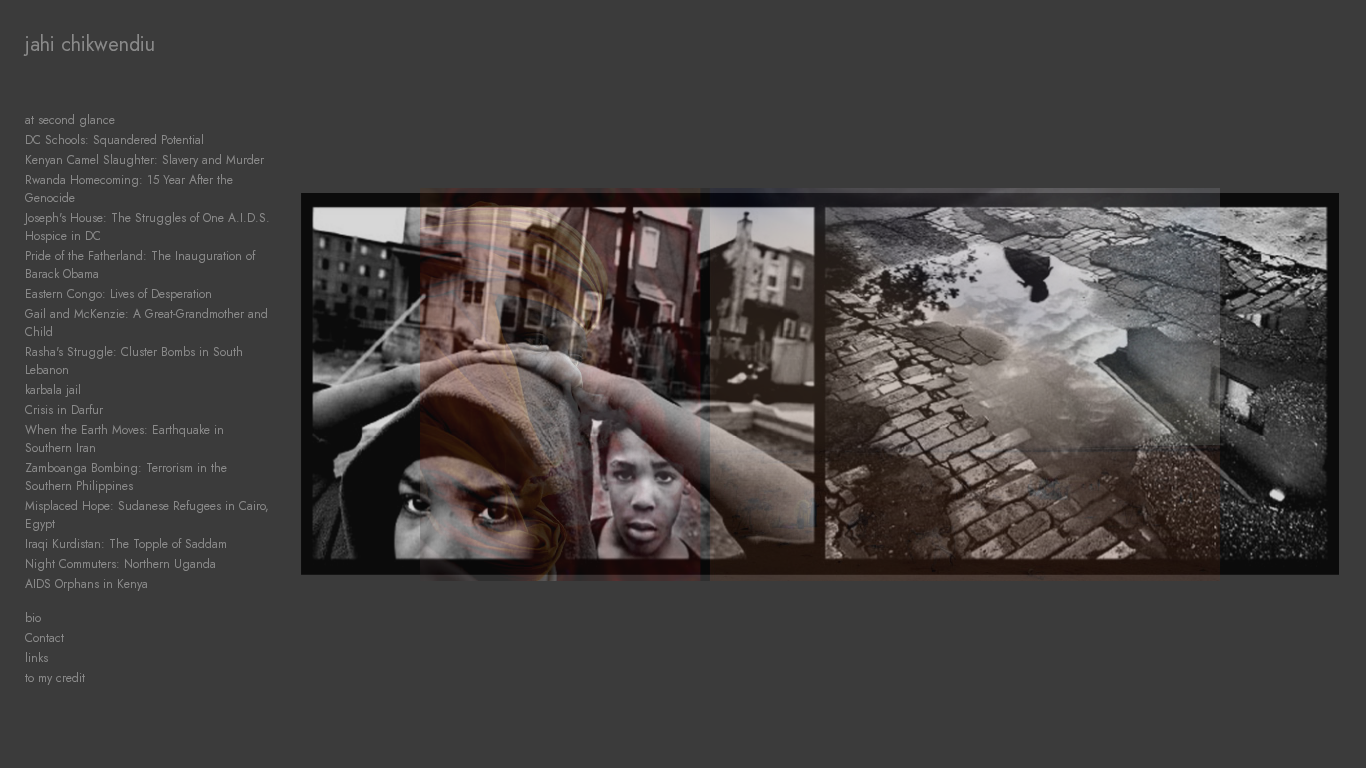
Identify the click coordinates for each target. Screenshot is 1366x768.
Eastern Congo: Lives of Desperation (118, 294)
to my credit (55, 678)
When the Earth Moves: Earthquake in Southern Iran (124, 439)
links (36, 658)
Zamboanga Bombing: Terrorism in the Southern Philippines (126, 477)
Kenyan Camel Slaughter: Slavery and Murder (144, 160)
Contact (44, 638)
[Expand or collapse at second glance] (128, 120)
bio (33, 618)
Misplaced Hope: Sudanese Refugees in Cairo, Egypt (147, 515)
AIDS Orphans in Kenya (86, 584)
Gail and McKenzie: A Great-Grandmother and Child (146, 323)
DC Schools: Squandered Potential (114, 140)
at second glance (70, 120)
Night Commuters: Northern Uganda (120, 564)
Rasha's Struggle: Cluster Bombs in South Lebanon (134, 361)
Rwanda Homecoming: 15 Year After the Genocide (129, 189)
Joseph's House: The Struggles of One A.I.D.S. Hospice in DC (147, 227)
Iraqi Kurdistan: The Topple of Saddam (126, 544)
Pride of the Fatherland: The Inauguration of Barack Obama (140, 265)
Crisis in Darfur (64, 410)
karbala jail (53, 390)
